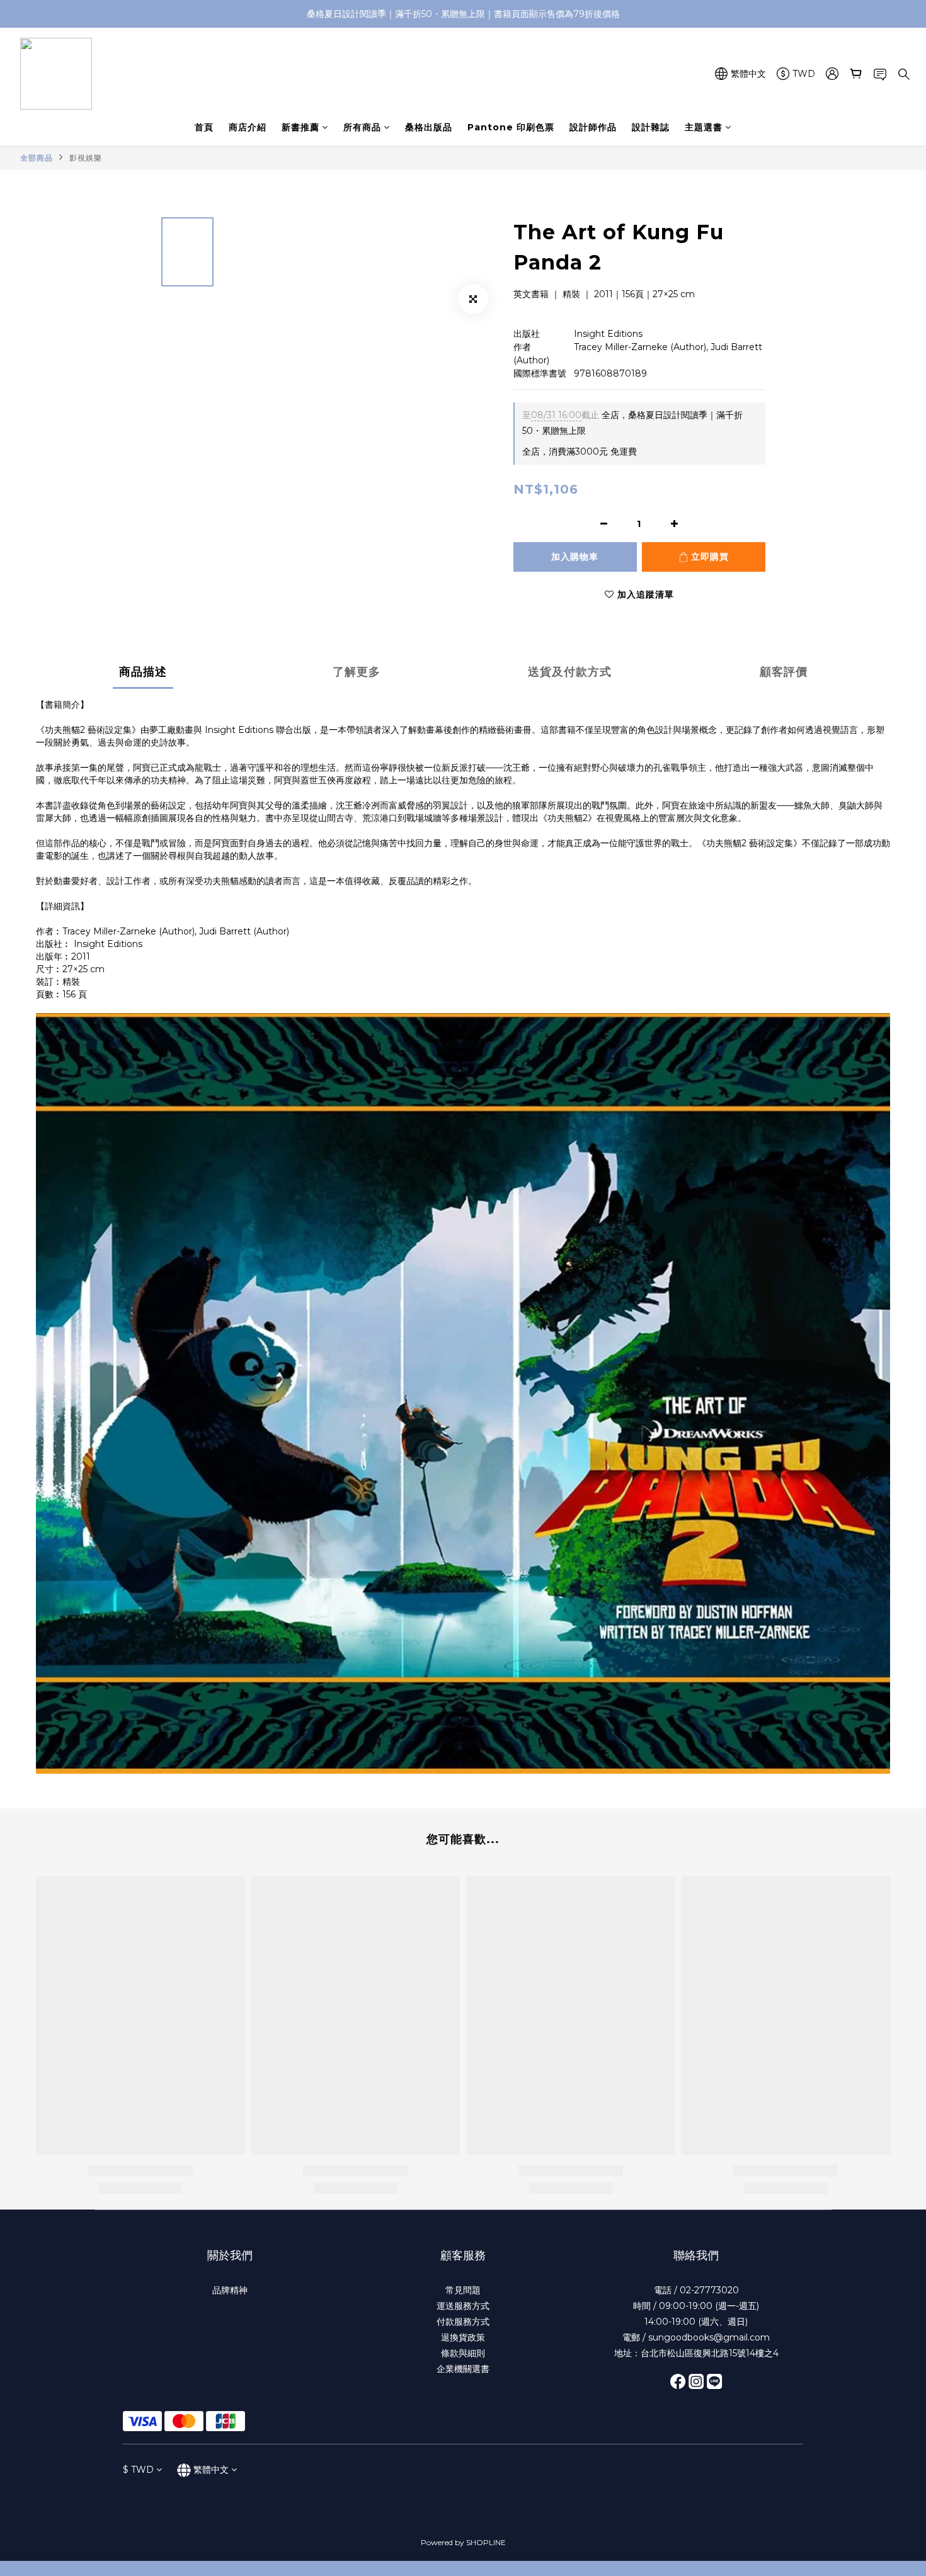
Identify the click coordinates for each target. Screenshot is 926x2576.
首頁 (204, 127)
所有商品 (362, 127)
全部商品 (37, 158)
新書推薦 (300, 127)
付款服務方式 (463, 2322)
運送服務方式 (463, 2306)
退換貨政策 (463, 2337)
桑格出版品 (429, 127)
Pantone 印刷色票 (511, 127)
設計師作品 (593, 127)
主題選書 (704, 127)
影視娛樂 (86, 158)
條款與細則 (463, 2353)
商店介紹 (248, 127)
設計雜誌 (651, 127)
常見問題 (463, 2290)
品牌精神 (230, 2290)
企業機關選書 (463, 2369)
